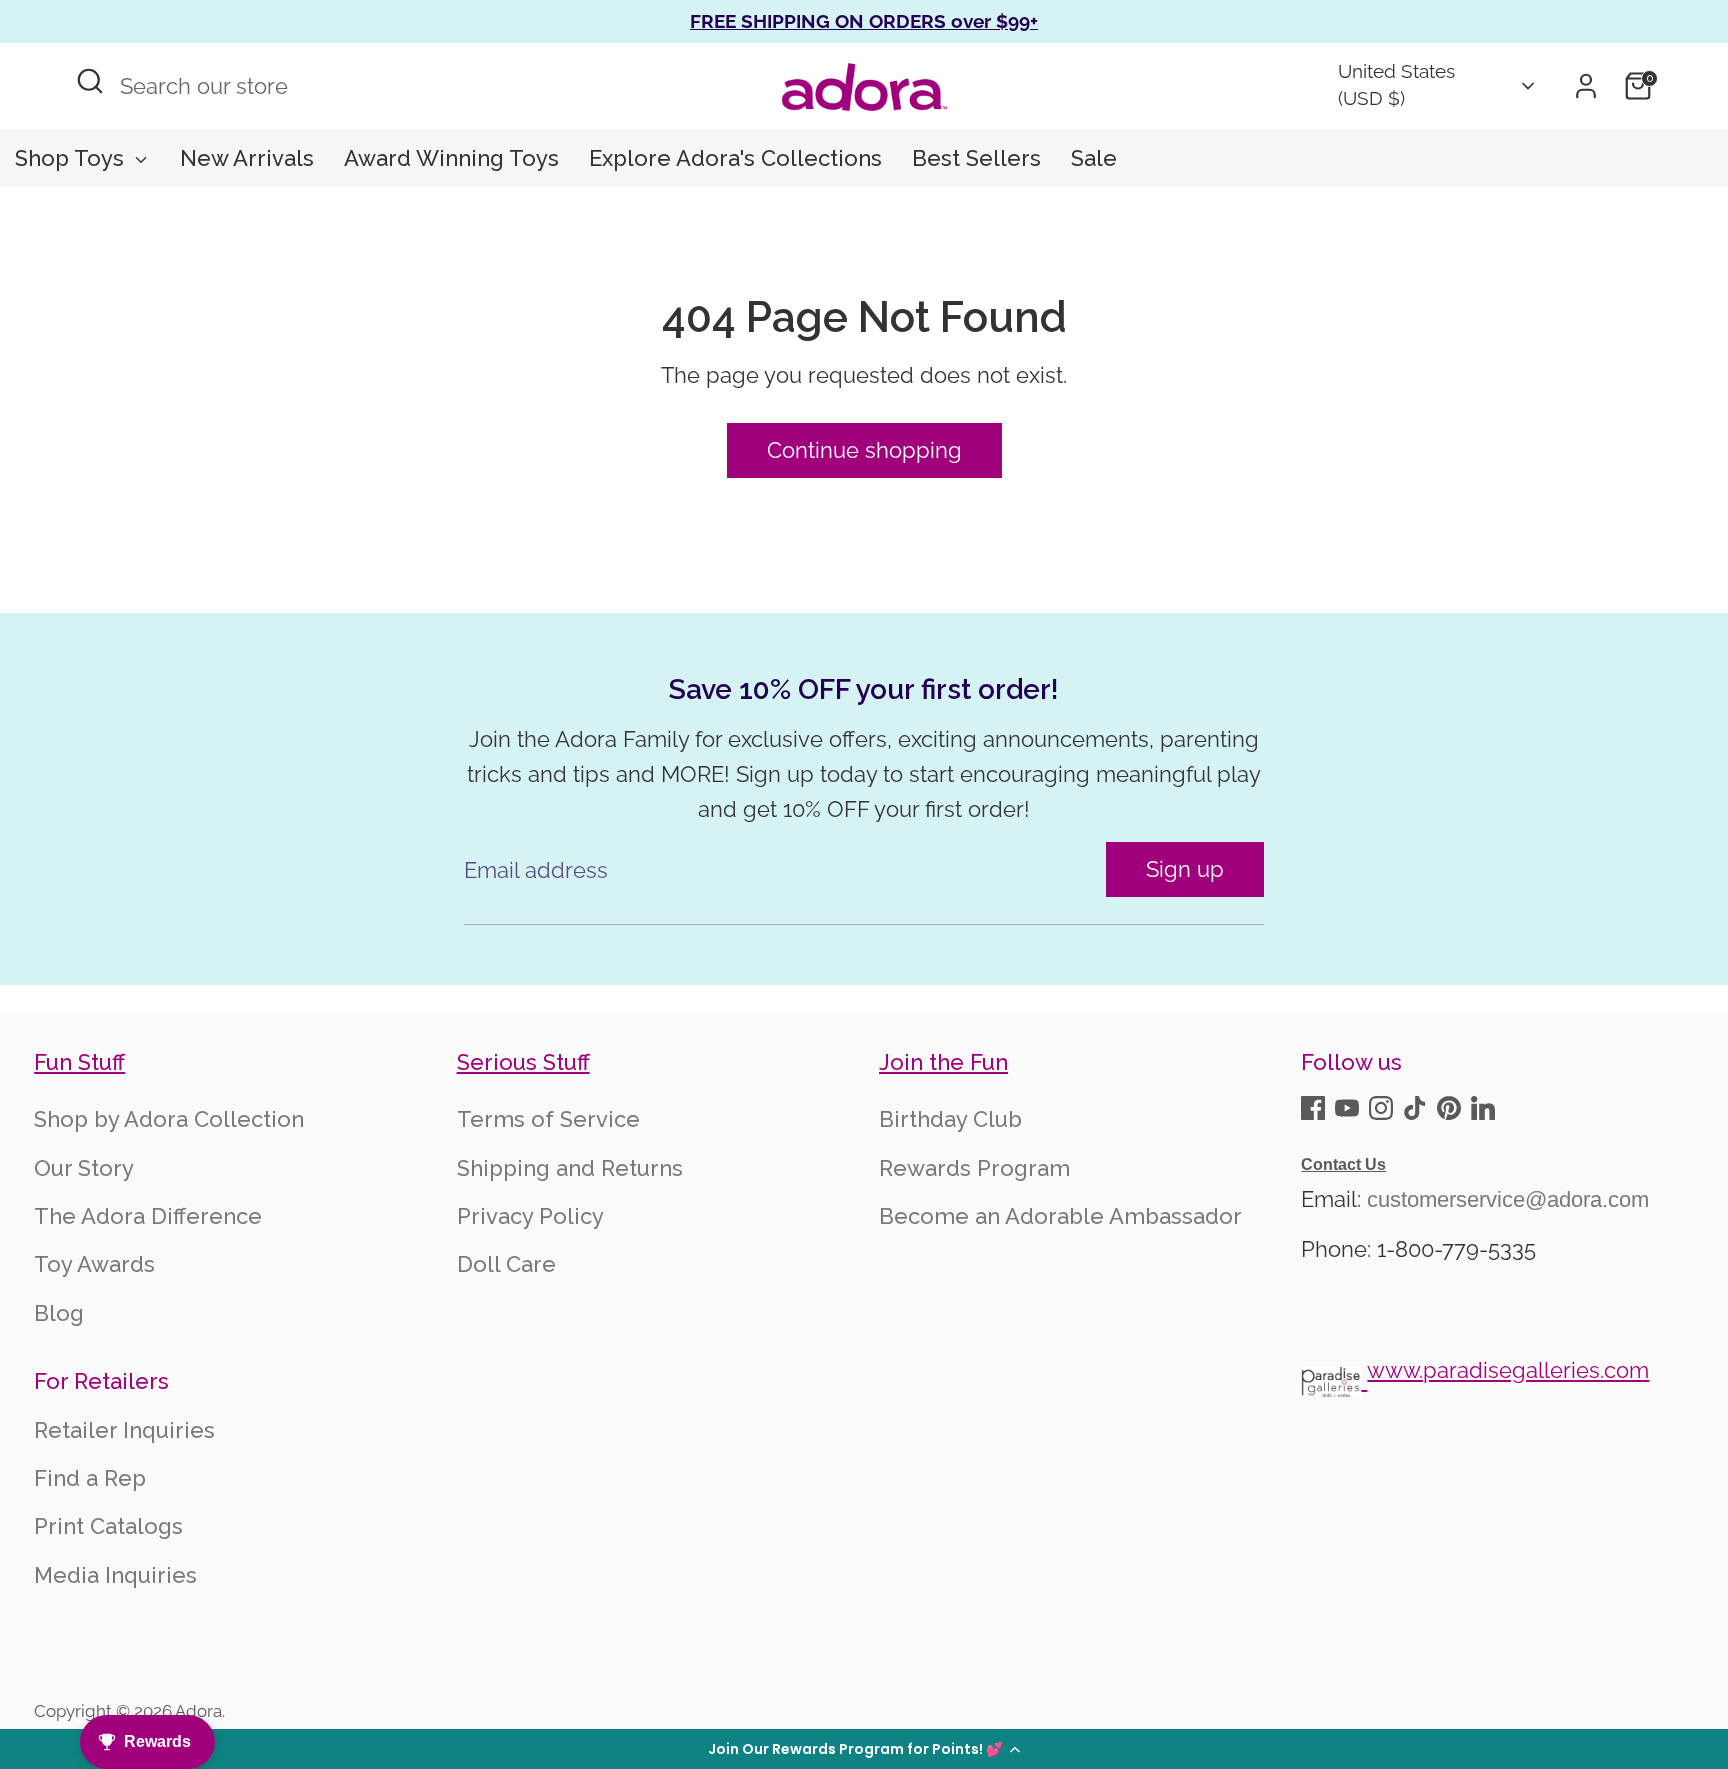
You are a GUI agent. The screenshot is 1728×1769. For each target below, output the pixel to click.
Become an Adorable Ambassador (1060, 1216)
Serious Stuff (523, 1062)
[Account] (1586, 86)
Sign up (1185, 869)
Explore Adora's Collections (735, 158)
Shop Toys (72, 158)
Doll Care (506, 1264)
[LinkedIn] (1483, 1108)
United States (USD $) (1396, 85)
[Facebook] (1313, 1108)
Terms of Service (548, 1119)
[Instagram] (1381, 1108)
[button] (864, 1749)
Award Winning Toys (451, 158)
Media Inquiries (115, 1575)
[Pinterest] (1449, 1108)
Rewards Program (974, 1168)
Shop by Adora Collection (169, 1119)
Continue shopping (864, 450)
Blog (59, 1313)
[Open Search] (90, 81)
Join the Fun (943, 1062)
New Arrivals (247, 158)
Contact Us (1343, 1164)
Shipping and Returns (570, 1168)
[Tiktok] (1415, 1108)
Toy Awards (94, 1264)
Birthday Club (950, 1119)
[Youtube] (1347, 1108)
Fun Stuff (79, 1062)
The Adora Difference (148, 1216)
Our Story (84, 1168)
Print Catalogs (108, 1526)
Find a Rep (90, 1478)
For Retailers (101, 1381)
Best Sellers (976, 158)
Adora (198, 1711)
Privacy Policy (530, 1216)
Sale (1094, 158)
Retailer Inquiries (124, 1430)
